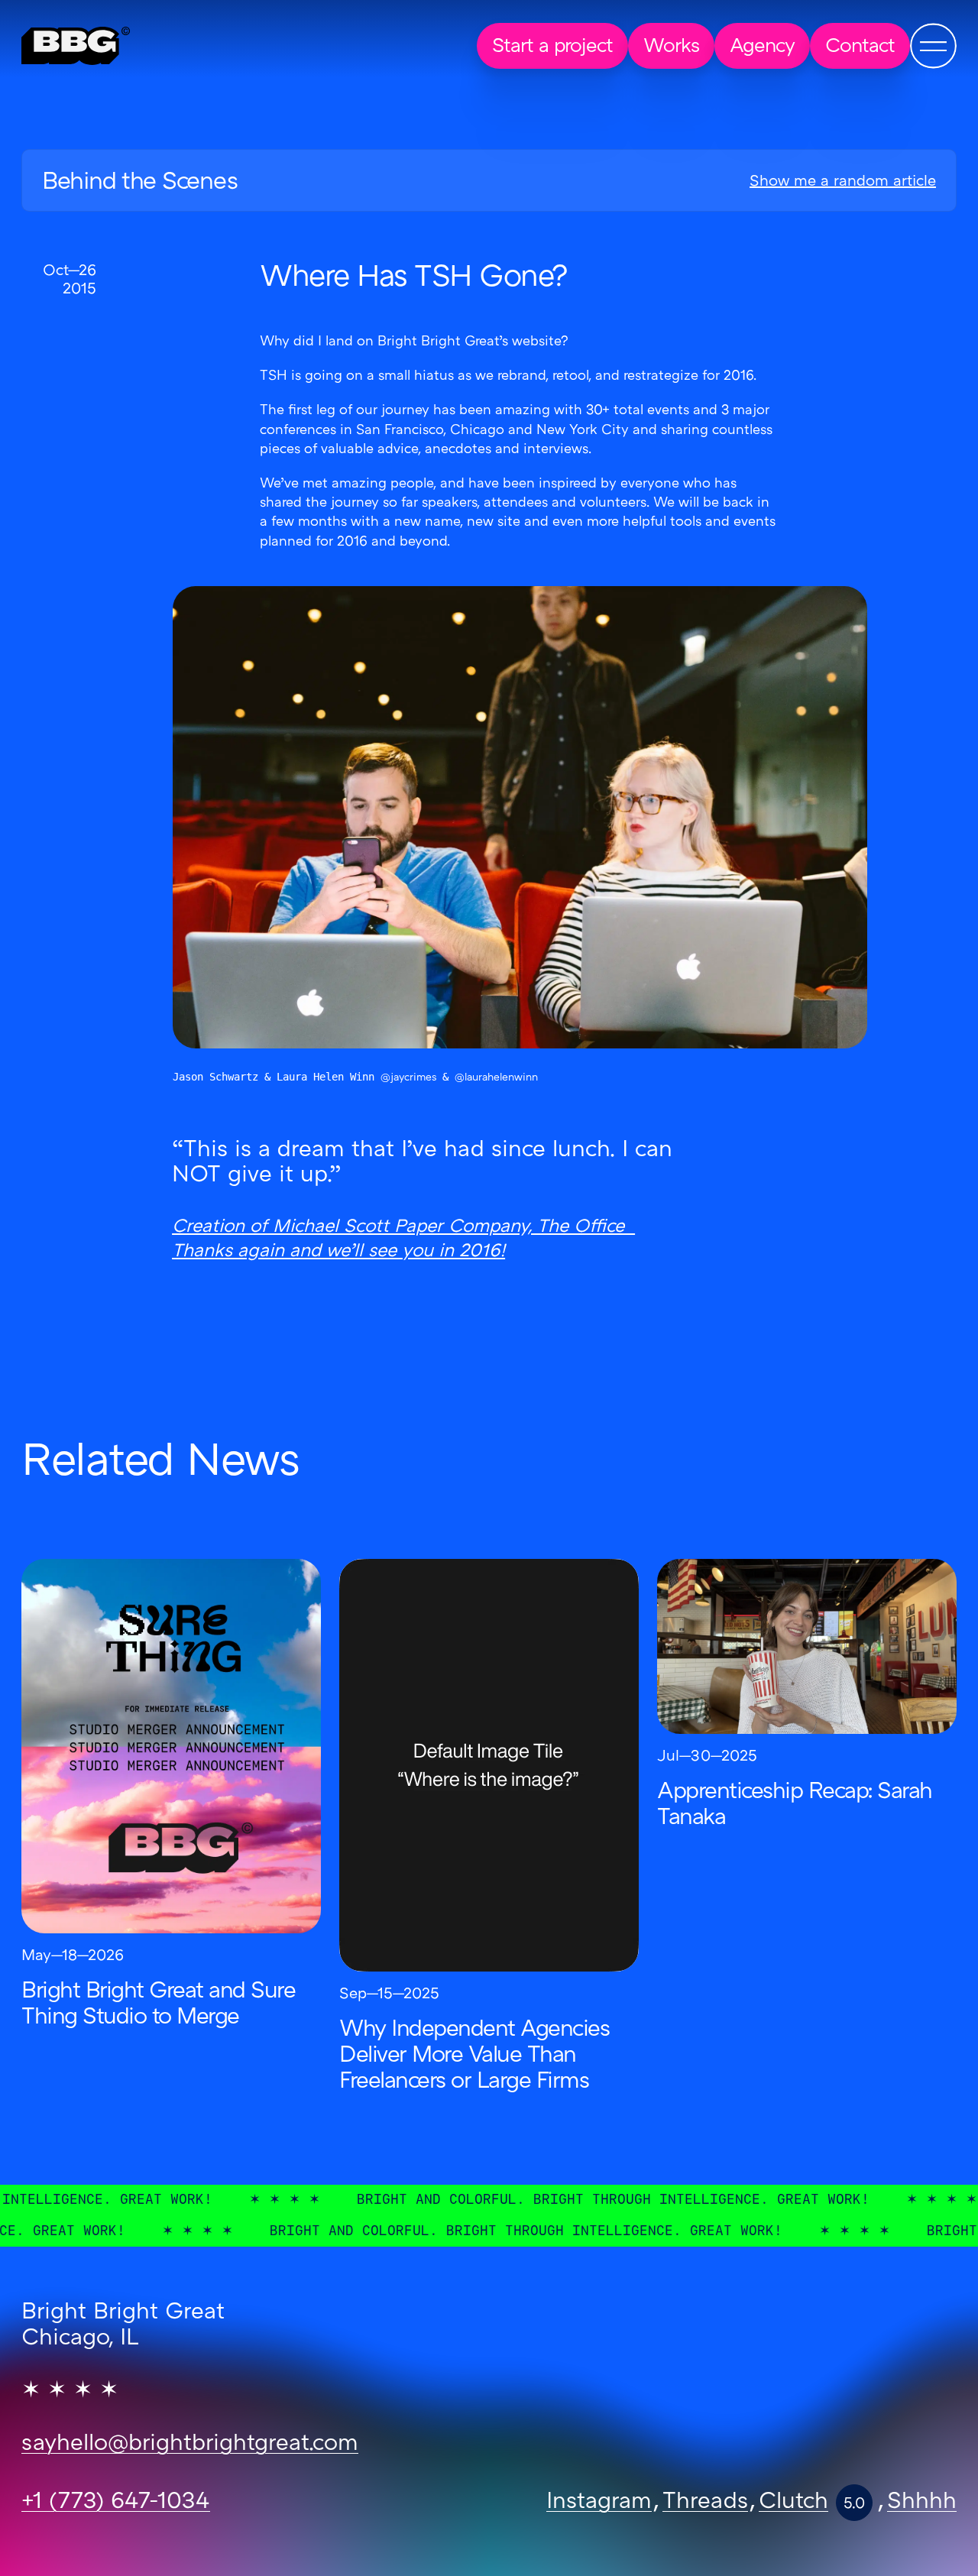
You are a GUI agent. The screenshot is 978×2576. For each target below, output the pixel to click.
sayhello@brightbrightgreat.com (190, 2445)
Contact (860, 47)
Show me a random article (843, 182)
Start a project (552, 47)
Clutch (793, 2503)
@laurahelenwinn (496, 1078)
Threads (705, 2503)
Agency (762, 47)
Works (671, 47)
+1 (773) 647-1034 (116, 2503)
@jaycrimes (408, 1078)
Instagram (599, 2503)
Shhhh (922, 2503)
